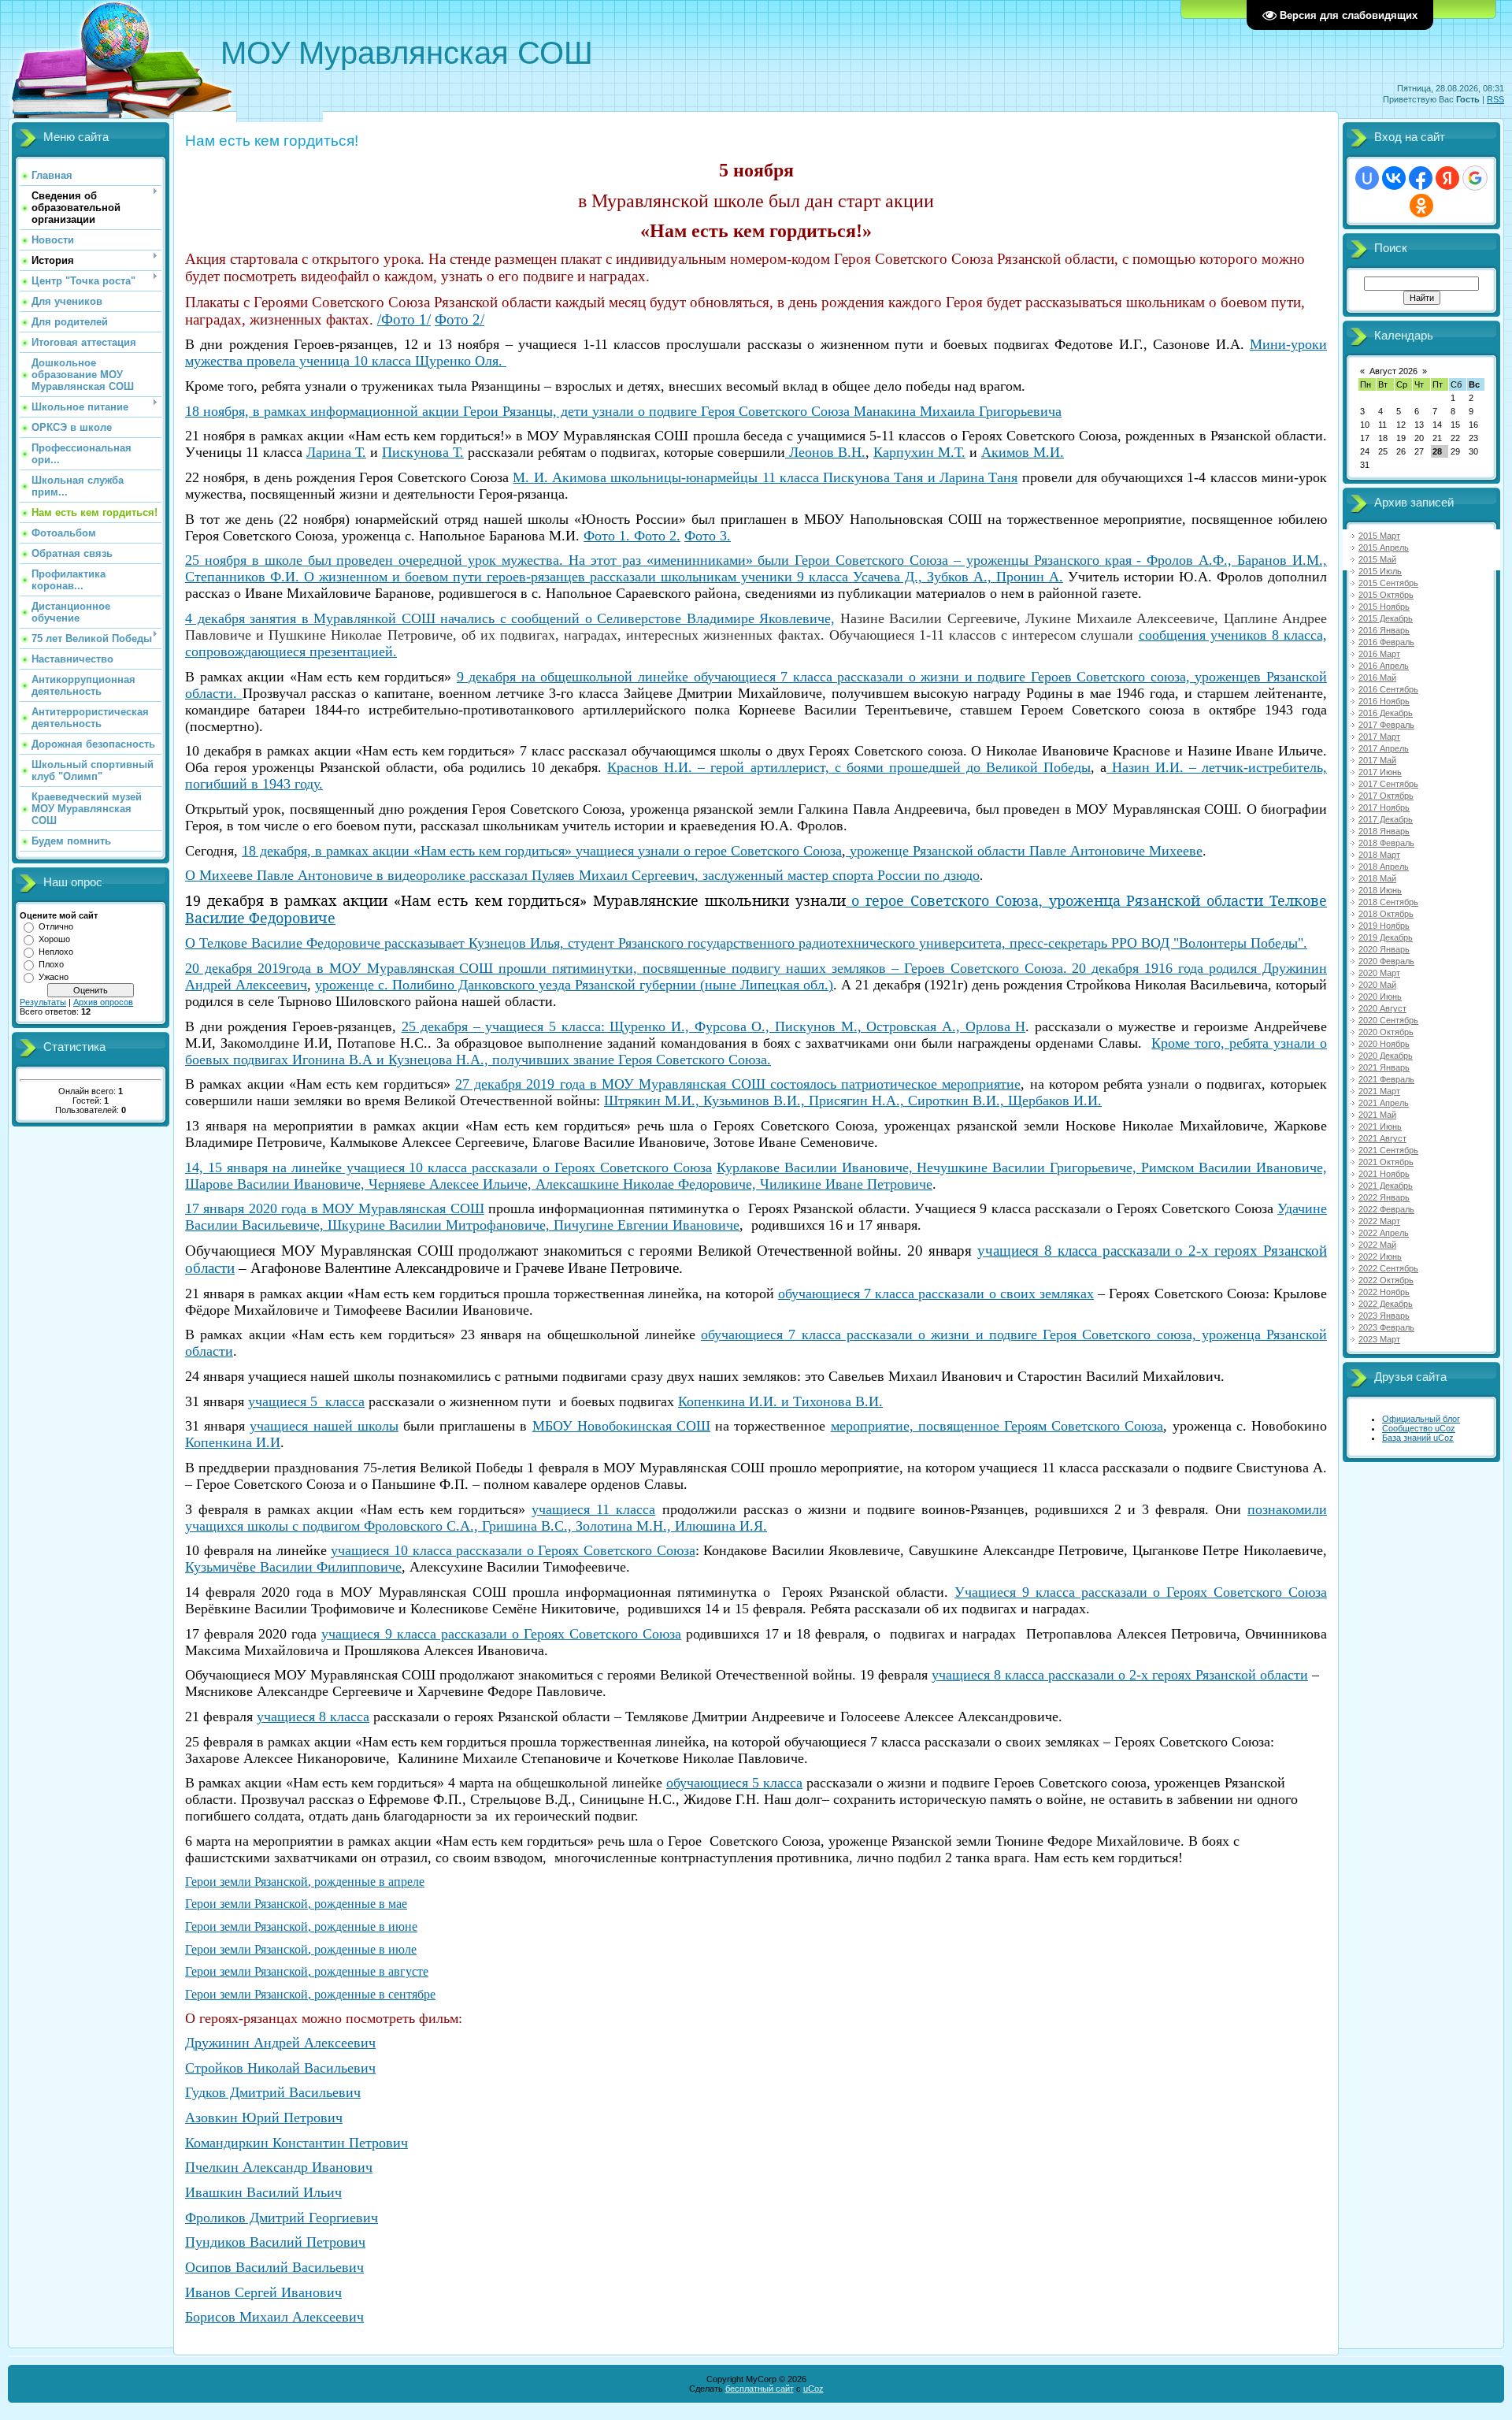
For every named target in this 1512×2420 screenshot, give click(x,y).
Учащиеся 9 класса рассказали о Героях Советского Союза (1141, 1592)
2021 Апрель (1384, 1103)
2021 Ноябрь (1384, 1174)
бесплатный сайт (760, 2388)
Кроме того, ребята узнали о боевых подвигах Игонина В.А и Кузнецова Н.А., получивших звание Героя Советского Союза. (756, 1051)
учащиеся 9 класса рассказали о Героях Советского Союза (501, 1634)
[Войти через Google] (1475, 178)
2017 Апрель (1384, 748)
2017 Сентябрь (1388, 784)
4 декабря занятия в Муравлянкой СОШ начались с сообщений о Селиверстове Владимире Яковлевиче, (510, 618)
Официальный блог (1421, 1419)
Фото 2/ (460, 319)
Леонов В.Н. (825, 452)
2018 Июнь (1380, 890)
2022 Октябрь (1386, 1280)
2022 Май (1377, 1245)
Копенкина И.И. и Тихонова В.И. (780, 1401)
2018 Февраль (1386, 843)
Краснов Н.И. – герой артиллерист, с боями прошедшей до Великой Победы (849, 767)
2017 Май (1377, 760)
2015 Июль (1380, 571)
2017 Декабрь (1386, 819)
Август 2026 (1393, 371)
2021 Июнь (1380, 1126)
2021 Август (1382, 1138)
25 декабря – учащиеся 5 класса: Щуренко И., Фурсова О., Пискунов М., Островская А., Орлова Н (714, 1026)
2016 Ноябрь (1384, 701)
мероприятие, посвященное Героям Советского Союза (997, 1426)
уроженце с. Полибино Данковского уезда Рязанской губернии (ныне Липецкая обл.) (574, 985)
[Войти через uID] (1367, 178)
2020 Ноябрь (1384, 1044)
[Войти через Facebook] (1421, 178)
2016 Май (1377, 677)
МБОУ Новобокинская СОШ (621, 1426)
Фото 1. (607, 536)
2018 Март (1379, 855)
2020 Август (1382, 1008)
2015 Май (1377, 559)
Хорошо (54, 939)
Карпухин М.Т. (919, 452)
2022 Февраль (1386, 1209)
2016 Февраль (1386, 642)
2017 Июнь (1380, 772)
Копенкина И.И (233, 1442)
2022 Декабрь (1386, 1304)
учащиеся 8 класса (313, 1717)
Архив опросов (103, 1002)
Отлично (56, 926)
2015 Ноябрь (1384, 607)
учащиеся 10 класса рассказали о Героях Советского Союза (513, 1550)
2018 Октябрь (1386, 914)
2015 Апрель (1384, 547)
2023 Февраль (1386, 1327)
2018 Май (1377, 878)
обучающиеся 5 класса (734, 1783)
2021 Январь (1384, 1067)
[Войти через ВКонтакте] (1394, 178)
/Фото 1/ (404, 319)
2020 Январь (1384, 949)
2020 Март (1379, 973)
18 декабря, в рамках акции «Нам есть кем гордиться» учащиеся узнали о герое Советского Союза (542, 851)
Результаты (43, 1002)
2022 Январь (1384, 1197)
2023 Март (1379, 1339)
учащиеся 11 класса (593, 1509)
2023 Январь (1384, 1316)
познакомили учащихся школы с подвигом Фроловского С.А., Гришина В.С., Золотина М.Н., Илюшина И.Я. (756, 1518)
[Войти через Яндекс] (1447, 178)
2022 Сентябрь (1388, 1268)
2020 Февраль (1386, 961)
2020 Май (1377, 985)
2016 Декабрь (1386, 713)
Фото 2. (655, 536)
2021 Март (1379, 1091)
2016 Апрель (1384, 666)
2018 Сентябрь (1388, 902)
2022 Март (1379, 1221)
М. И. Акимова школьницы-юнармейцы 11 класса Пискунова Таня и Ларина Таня (765, 477)
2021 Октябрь (1386, 1162)
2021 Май (1377, 1115)
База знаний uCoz (1418, 1438)
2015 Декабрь (1386, 618)
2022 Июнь (1380, 1256)
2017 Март (1379, 737)
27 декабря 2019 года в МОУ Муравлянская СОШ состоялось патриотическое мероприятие (738, 1084)
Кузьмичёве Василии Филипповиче (293, 1567)
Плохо (51, 964)
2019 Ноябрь (1384, 926)
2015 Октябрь (1386, 595)
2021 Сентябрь (1388, 1150)
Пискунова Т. (423, 452)
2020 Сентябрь (1388, 1020)
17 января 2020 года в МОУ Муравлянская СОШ (335, 1208)
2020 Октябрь (1386, 1032)
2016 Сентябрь (1388, 689)
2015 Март (1379, 536)
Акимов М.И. (1023, 452)
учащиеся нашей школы (324, 1426)
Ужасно (54, 977)
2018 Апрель (1384, 867)
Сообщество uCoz (1419, 1428)
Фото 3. (708, 536)
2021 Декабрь (1386, 1186)
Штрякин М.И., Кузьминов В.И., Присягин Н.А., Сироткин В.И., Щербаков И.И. (853, 1101)
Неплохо (56, 952)
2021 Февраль (1386, 1079)
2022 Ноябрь (1384, 1292)
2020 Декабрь (1386, 1056)
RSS (1495, 99)
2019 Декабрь (1386, 937)
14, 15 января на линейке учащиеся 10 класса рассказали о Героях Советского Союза (448, 1167)
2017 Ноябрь (1384, 807)
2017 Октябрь (1386, 796)
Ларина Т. (336, 452)
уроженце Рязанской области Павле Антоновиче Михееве (1024, 851)
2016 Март (1379, 654)
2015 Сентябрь (1388, 583)
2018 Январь (1384, 831)
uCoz (813, 2388)
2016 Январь (1384, 630)
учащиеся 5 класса (306, 1401)
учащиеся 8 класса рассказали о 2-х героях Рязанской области (1120, 1675)
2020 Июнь (1380, 997)
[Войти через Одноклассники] (1421, 206)
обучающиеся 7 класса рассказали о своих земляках (936, 1294)
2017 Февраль (1386, 725)
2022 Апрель (1384, 1233)
